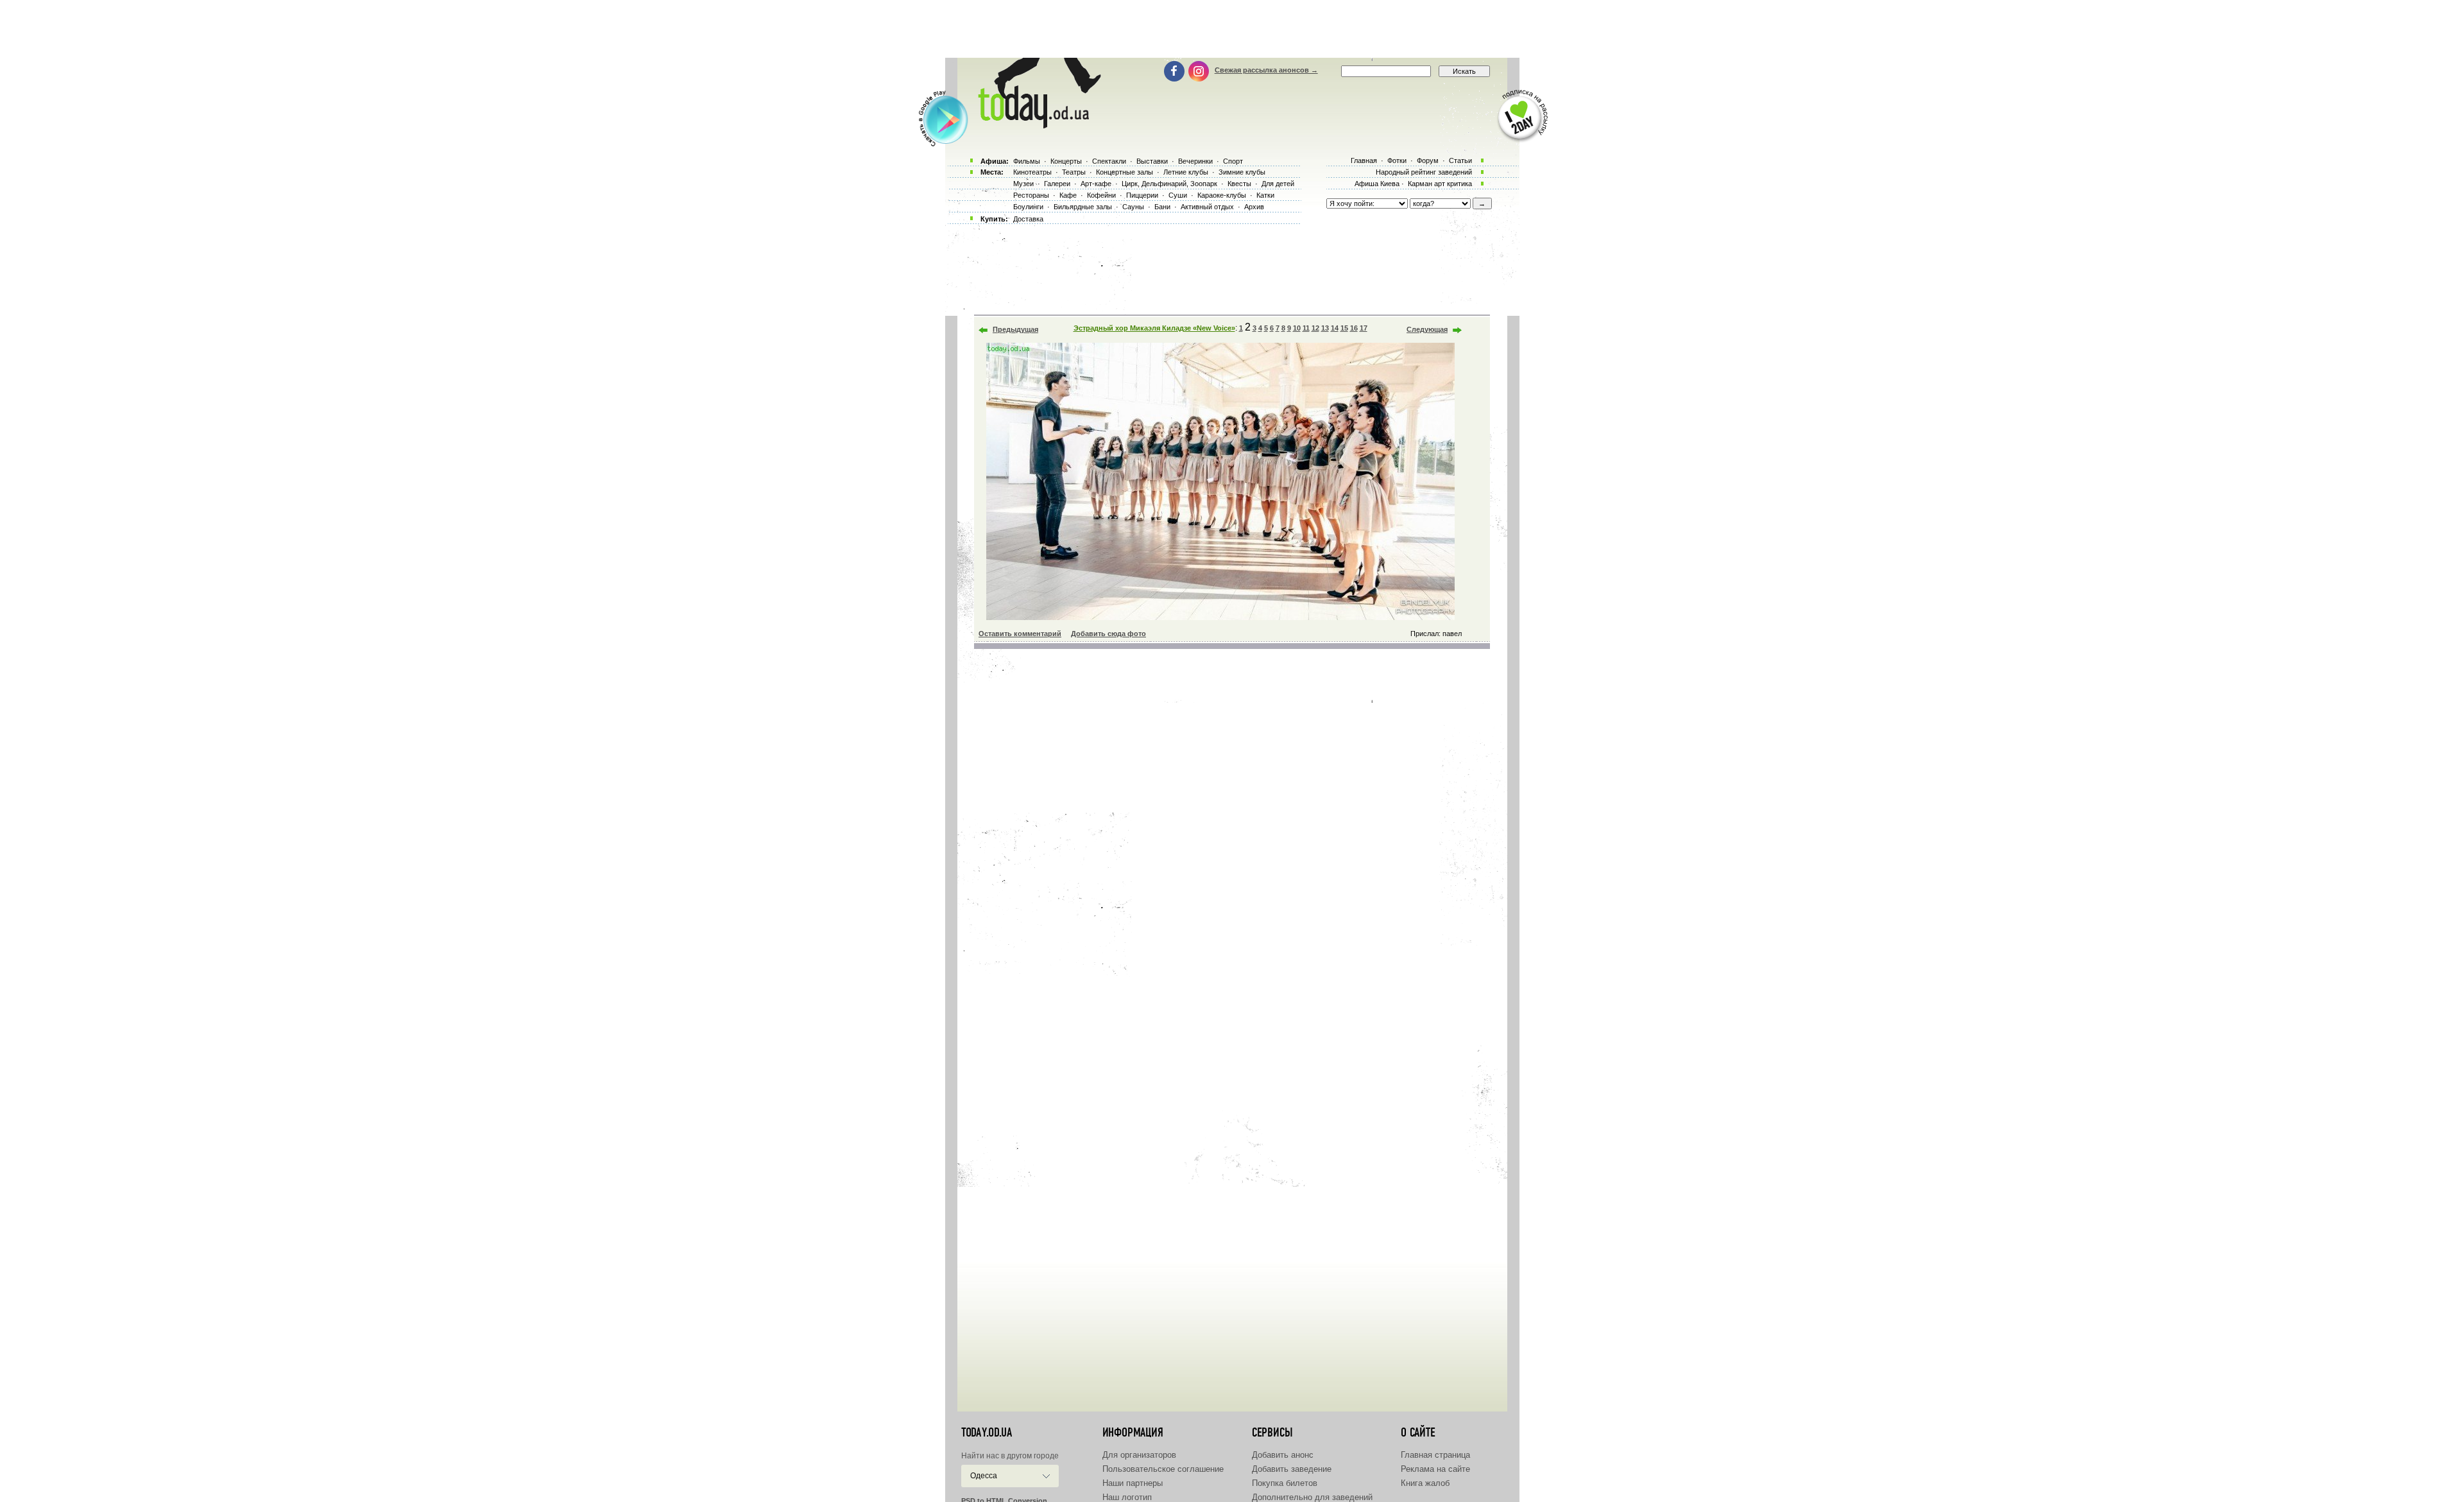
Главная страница (1435, 1455)
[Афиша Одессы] (1037, 125)
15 (1344, 328)
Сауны (1133, 207)
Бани (1162, 207)
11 (1306, 328)
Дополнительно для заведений (1312, 1497)
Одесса (984, 1476)
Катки (1265, 195)
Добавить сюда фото (1108, 634)
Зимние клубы (1242, 172)
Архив (1254, 207)
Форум (1428, 160)
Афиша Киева (1377, 184)
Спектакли (1109, 161)
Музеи (1023, 184)
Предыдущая (1015, 329)
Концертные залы (1125, 172)
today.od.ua (987, 1433)
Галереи (1057, 184)
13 (1325, 328)
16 (1354, 328)
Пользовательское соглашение (1163, 1469)
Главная (1364, 160)
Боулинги (1028, 207)
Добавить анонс (1283, 1455)
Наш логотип (1127, 1497)
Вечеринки (1195, 161)
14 (1335, 328)
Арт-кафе (1096, 184)
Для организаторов (1139, 1455)
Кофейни (1101, 195)
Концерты (1066, 161)
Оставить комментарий (1020, 634)
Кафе (1068, 195)
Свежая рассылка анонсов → (1266, 70)
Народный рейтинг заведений (1424, 172)
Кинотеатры (1032, 172)
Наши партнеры (1133, 1483)
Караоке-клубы (1222, 195)
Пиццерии (1142, 195)
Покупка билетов (1285, 1483)
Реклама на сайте (1435, 1469)
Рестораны (1031, 195)
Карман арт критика (1440, 184)
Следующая (1427, 329)
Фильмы (1027, 161)
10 (1297, 328)
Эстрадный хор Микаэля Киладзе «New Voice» (1154, 328)
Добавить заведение (1292, 1469)
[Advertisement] (1232, 29)
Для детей (1278, 184)
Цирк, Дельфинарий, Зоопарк (1169, 184)
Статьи (1460, 160)
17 (1364, 328)
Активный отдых (1207, 207)
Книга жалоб (1425, 1483)
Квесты (1239, 184)
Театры (1074, 172)
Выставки (1152, 161)
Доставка (1028, 219)
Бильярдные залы (1083, 207)
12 (1315, 328)
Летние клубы (1186, 172)
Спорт (1233, 161)
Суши (1178, 195)
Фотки (1397, 160)
